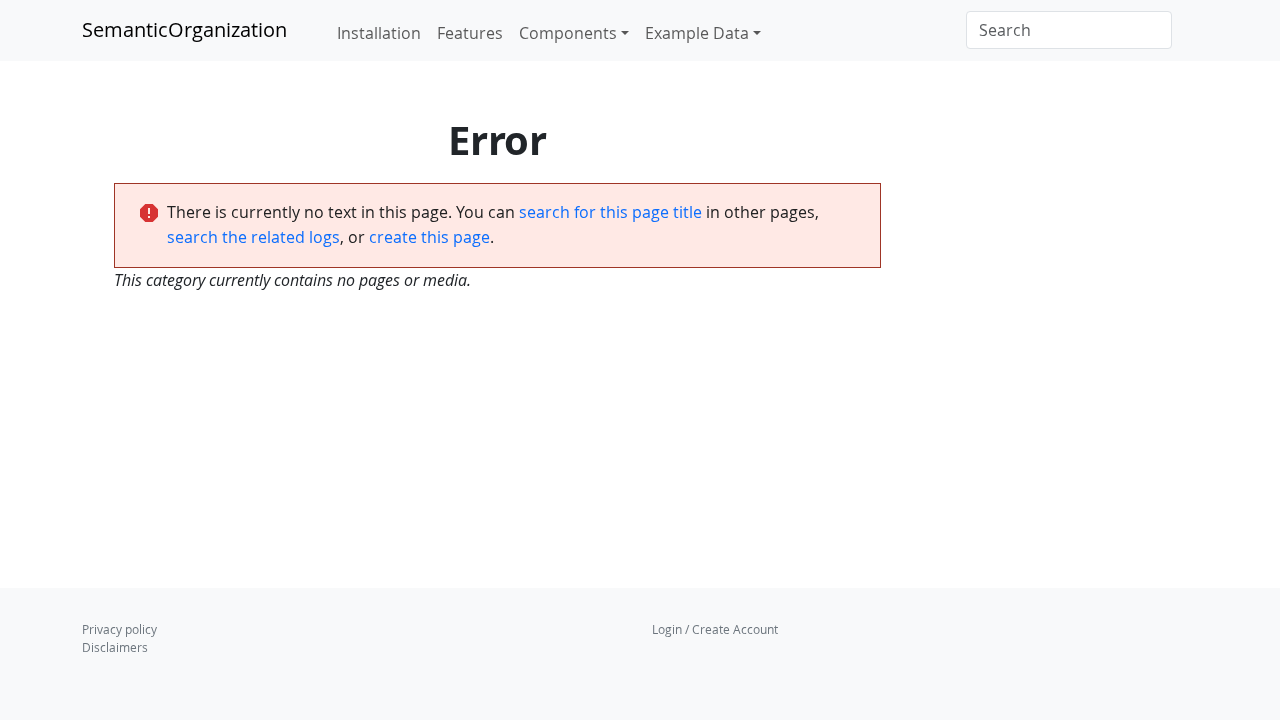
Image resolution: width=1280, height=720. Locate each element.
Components (568, 33)
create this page (429, 237)
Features (470, 33)
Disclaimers (115, 647)
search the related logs (253, 237)
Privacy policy (119, 629)
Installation (379, 33)
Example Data (697, 33)
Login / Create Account (715, 629)
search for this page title (610, 212)
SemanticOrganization (184, 29)
